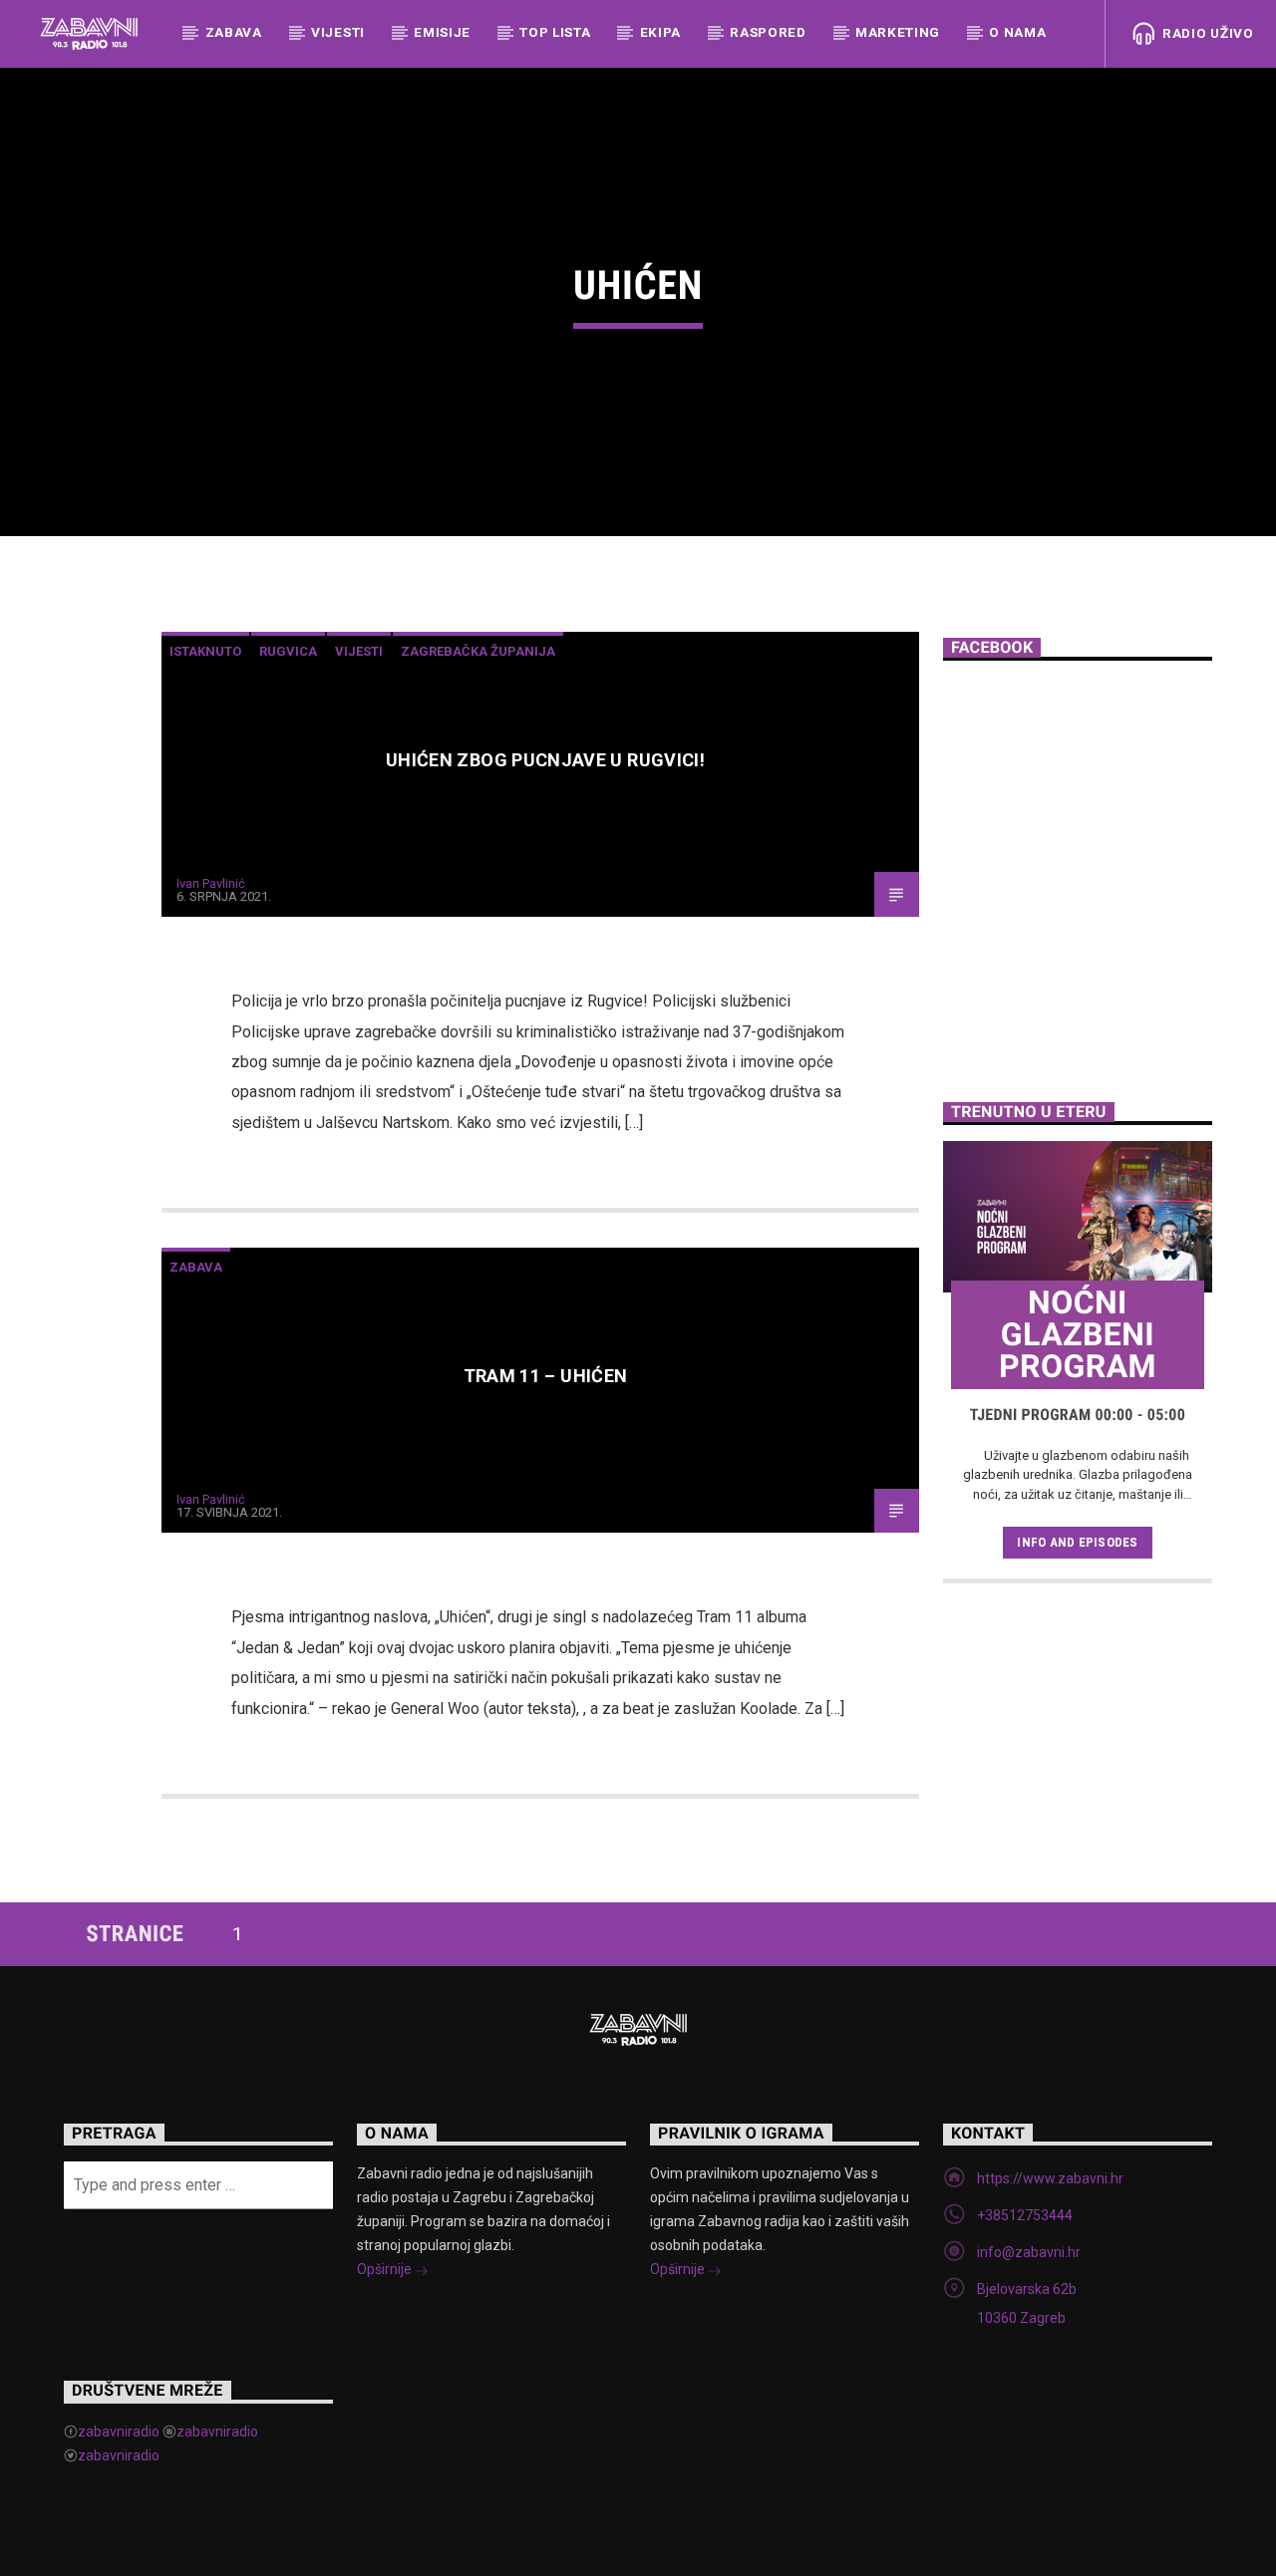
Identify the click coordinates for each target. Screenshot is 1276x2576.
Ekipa (660, 32)
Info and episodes (1077, 1542)
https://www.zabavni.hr (1050, 2178)
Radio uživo (1206, 33)
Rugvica (288, 651)
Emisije (442, 32)
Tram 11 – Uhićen (546, 1376)
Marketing (898, 32)
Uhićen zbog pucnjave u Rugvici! (545, 760)
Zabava (234, 32)
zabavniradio (119, 2432)
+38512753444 (1025, 2215)
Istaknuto (205, 651)
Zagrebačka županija (478, 651)
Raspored (768, 32)
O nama (1017, 32)
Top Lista (555, 32)
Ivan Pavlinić (211, 883)
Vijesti (338, 32)
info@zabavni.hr (1029, 2252)
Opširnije (386, 2269)
